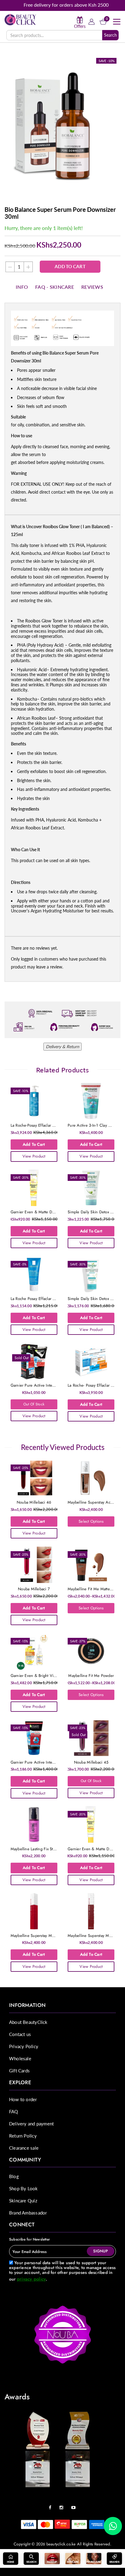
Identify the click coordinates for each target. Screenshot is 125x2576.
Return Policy (23, 2136)
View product (34, 1156)
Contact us (20, 2034)
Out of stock (34, 1404)
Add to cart (70, 267)
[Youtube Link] (75, 2505)
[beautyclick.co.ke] (20, 19)
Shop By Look (24, 2188)
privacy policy (31, 2279)
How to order (23, 2099)
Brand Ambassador (28, 2213)
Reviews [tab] (92, 287)
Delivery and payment (31, 2124)
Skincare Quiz (23, 2201)
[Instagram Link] (63, 2505)
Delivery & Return (62, 1046)
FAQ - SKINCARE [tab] (55, 287)
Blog (14, 2176)
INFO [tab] (22, 287)
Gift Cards (19, 2071)
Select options (91, 1521)
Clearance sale (24, 2148)
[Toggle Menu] (117, 22)
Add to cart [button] (34, 1144)
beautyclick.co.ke (61, 2544)
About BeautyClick (28, 2022)
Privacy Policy (24, 2046)
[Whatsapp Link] (113, 2526)
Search (110, 35)
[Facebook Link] (52, 2505)
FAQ (14, 2111)
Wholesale (20, 2058)
